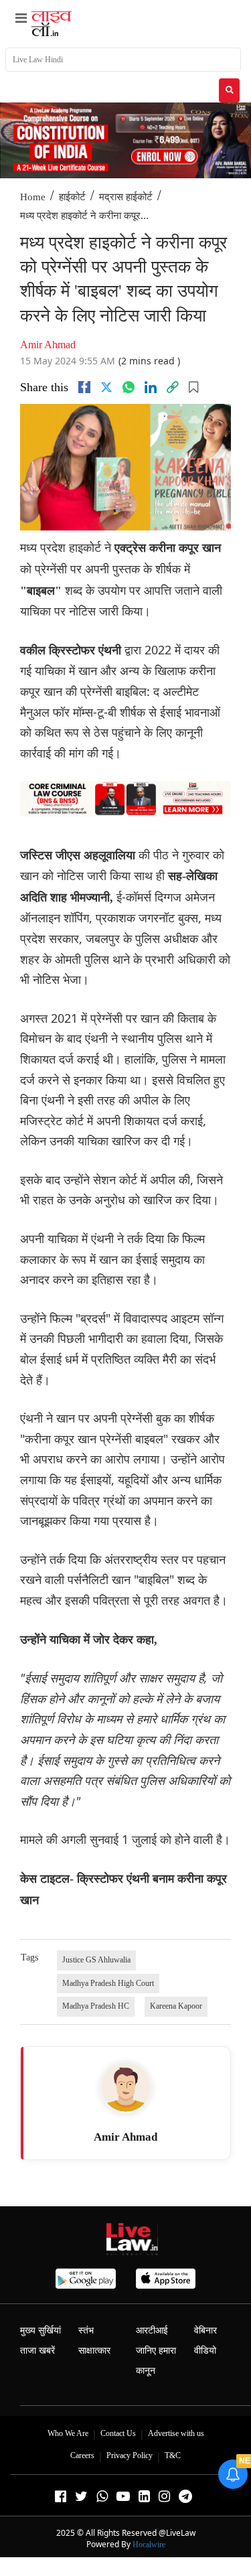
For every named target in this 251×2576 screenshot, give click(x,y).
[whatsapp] (129, 387)
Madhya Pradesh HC (96, 2006)
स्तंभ (86, 2331)
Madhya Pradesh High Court (108, 1983)
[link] (173, 387)
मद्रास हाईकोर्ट (126, 197)
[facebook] (84, 387)
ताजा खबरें (37, 2351)
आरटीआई (152, 2331)
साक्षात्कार (94, 2351)
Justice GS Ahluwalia (96, 1960)
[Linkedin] (151, 387)
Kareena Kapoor (176, 2006)
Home (33, 197)
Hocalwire (149, 2545)
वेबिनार (205, 2331)
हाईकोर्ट (72, 197)
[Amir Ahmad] (126, 2087)
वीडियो (205, 2351)
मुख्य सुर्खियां (40, 2331)
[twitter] (106, 387)
